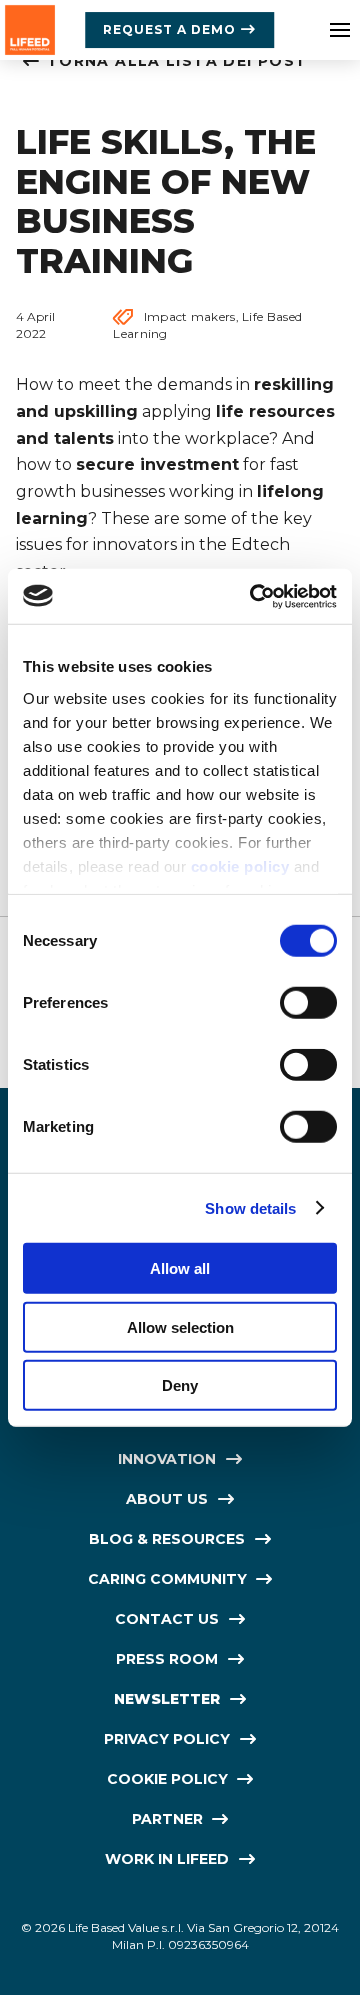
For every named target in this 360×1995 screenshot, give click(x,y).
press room (167, 1659)
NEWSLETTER (167, 1699)
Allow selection (180, 1326)
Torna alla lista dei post (177, 61)
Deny (180, 1385)
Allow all (180, 1268)
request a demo (169, 29)
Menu (340, 30)
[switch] (308, 1003)
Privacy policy (167, 1739)
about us (167, 1499)
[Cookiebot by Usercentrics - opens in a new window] (254, 596)
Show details (250, 1207)
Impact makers (190, 316)
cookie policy (240, 865)
